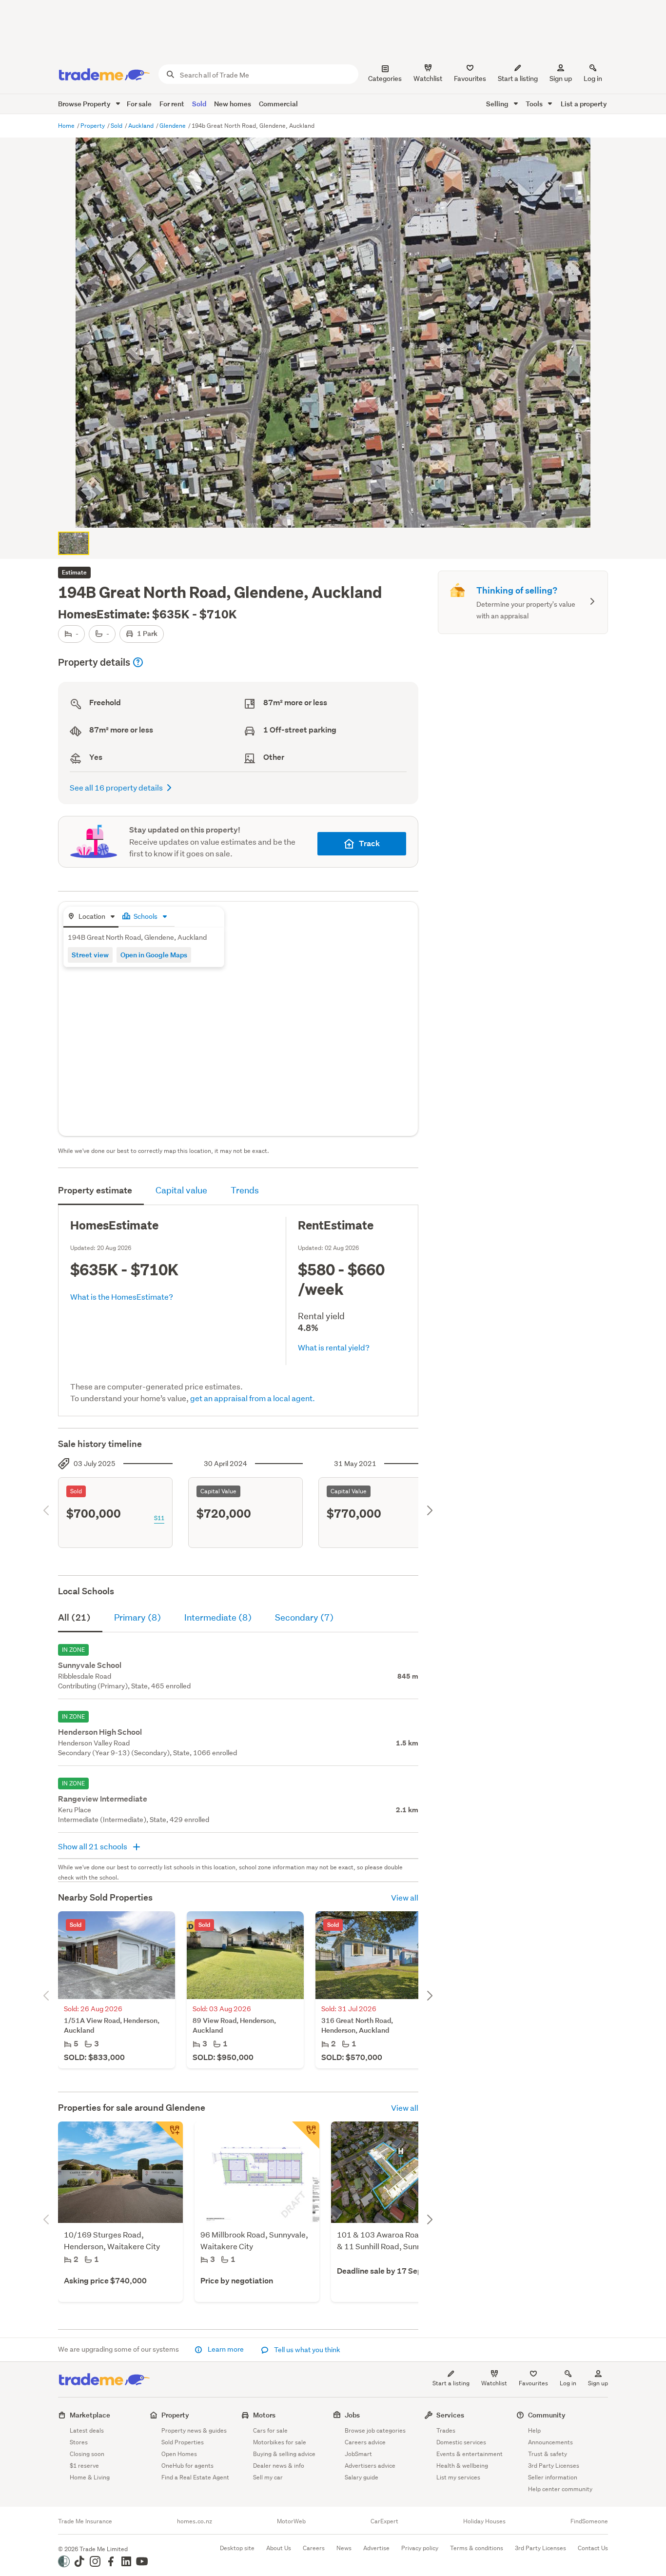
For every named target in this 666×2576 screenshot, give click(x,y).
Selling (498, 104)
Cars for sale (270, 2430)
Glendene (173, 126)
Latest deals (87, 2430)
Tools (535, 104)
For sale (139, 104)
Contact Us (593, 2548)
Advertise (376, 2548)
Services (450, 2415)
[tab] (91, 917)
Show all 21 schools (93, 1846)
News (344, 2548)
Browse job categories (375, 2430)
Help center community (560, 2489)
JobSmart (358, 2454)
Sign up (561, 79)
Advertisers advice (370, 2466)
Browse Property (85, 104)
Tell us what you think (306, 2350)
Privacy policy (420, 2548)
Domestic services (461, 2442)
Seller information (553, 2477)
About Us (279, 2548)
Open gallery (338, 512)
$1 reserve (84, 2466)
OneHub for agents (187, 2466)
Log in (593, 79)
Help (534, 2430)
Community (547, 2415)
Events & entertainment (470, 2454)
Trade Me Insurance (85, 2521)
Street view (90, 955)
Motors (264, 2415)
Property (93, 126)
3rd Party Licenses (554, 2466)
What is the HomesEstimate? (122, 1297)
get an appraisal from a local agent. (253, 1398)
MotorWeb (291, 2521)
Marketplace (90, 2415)
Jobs (352, 2415)
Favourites (533, 2383)
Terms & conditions (477, 2548)
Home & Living (90, 2477)
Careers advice (365, 2442)
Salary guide (362, 2477)
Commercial (278, 104)
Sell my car (268, 2477)
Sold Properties (183, 2442)
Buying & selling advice (284, 2454)
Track (369, 843)
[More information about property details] (138, 662)
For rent (172, 104)
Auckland (142, 126)
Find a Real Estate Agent (195, 2477)
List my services (458, 2477)
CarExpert (384, 2521)
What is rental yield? (334, 1347)
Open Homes (179, 2454)
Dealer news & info (279, 2466)
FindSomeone (589, 2521)
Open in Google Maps (154, 955)
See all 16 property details (116, 787)
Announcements (550, 2442)
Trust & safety (548, 2454)
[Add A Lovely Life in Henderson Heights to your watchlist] (169, 2135)
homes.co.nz (195, 2521)
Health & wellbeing (462, 2466)
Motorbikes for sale (280, 2442)
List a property (584, 104)
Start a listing (451, 2383)
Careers (314, 2548)
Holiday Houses (484, 2521)
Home (67, 126)
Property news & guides (194, 2430)
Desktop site (237, 2548)
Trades (446, 2430)
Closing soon (87, 2454)
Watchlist (494, 2383)
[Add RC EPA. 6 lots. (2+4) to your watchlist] (306, 2135)
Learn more (226, 2349)
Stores (79, 2442)
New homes (233, 104)
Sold (199, 104)
